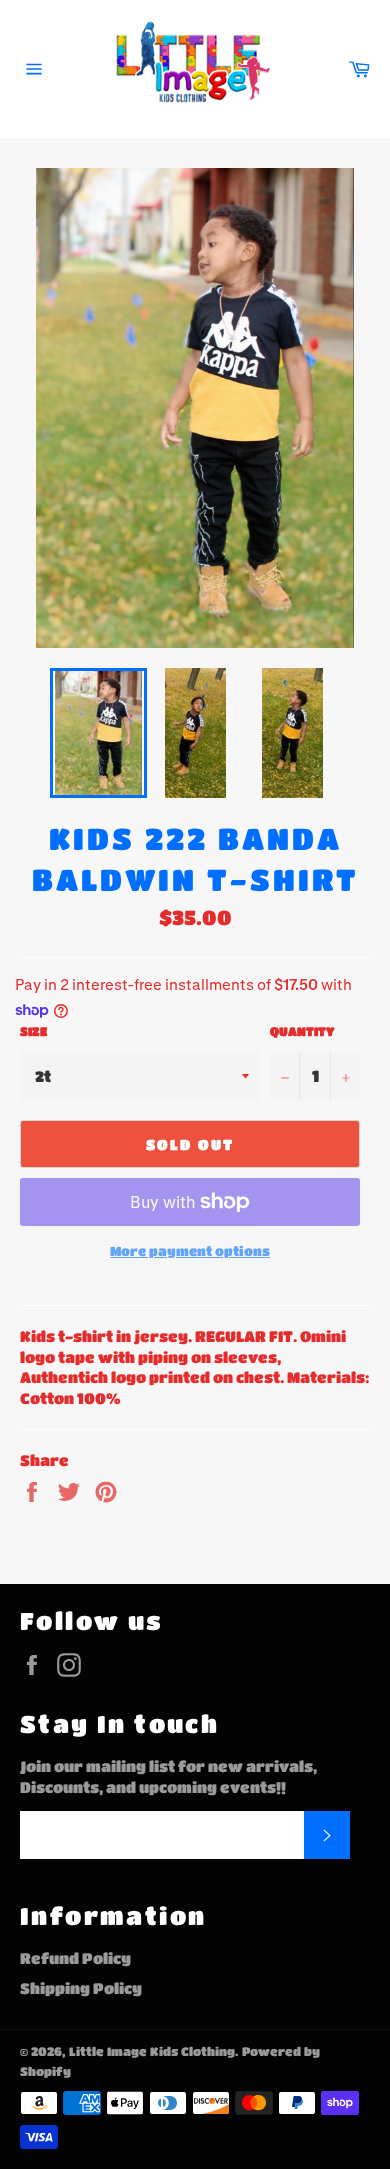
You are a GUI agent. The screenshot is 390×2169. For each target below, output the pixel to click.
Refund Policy (75, 1958)
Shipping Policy (81, 1988)
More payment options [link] (190, 1250)
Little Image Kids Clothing (152, 2051)
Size (33, 1031)
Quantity (302, 1031)
